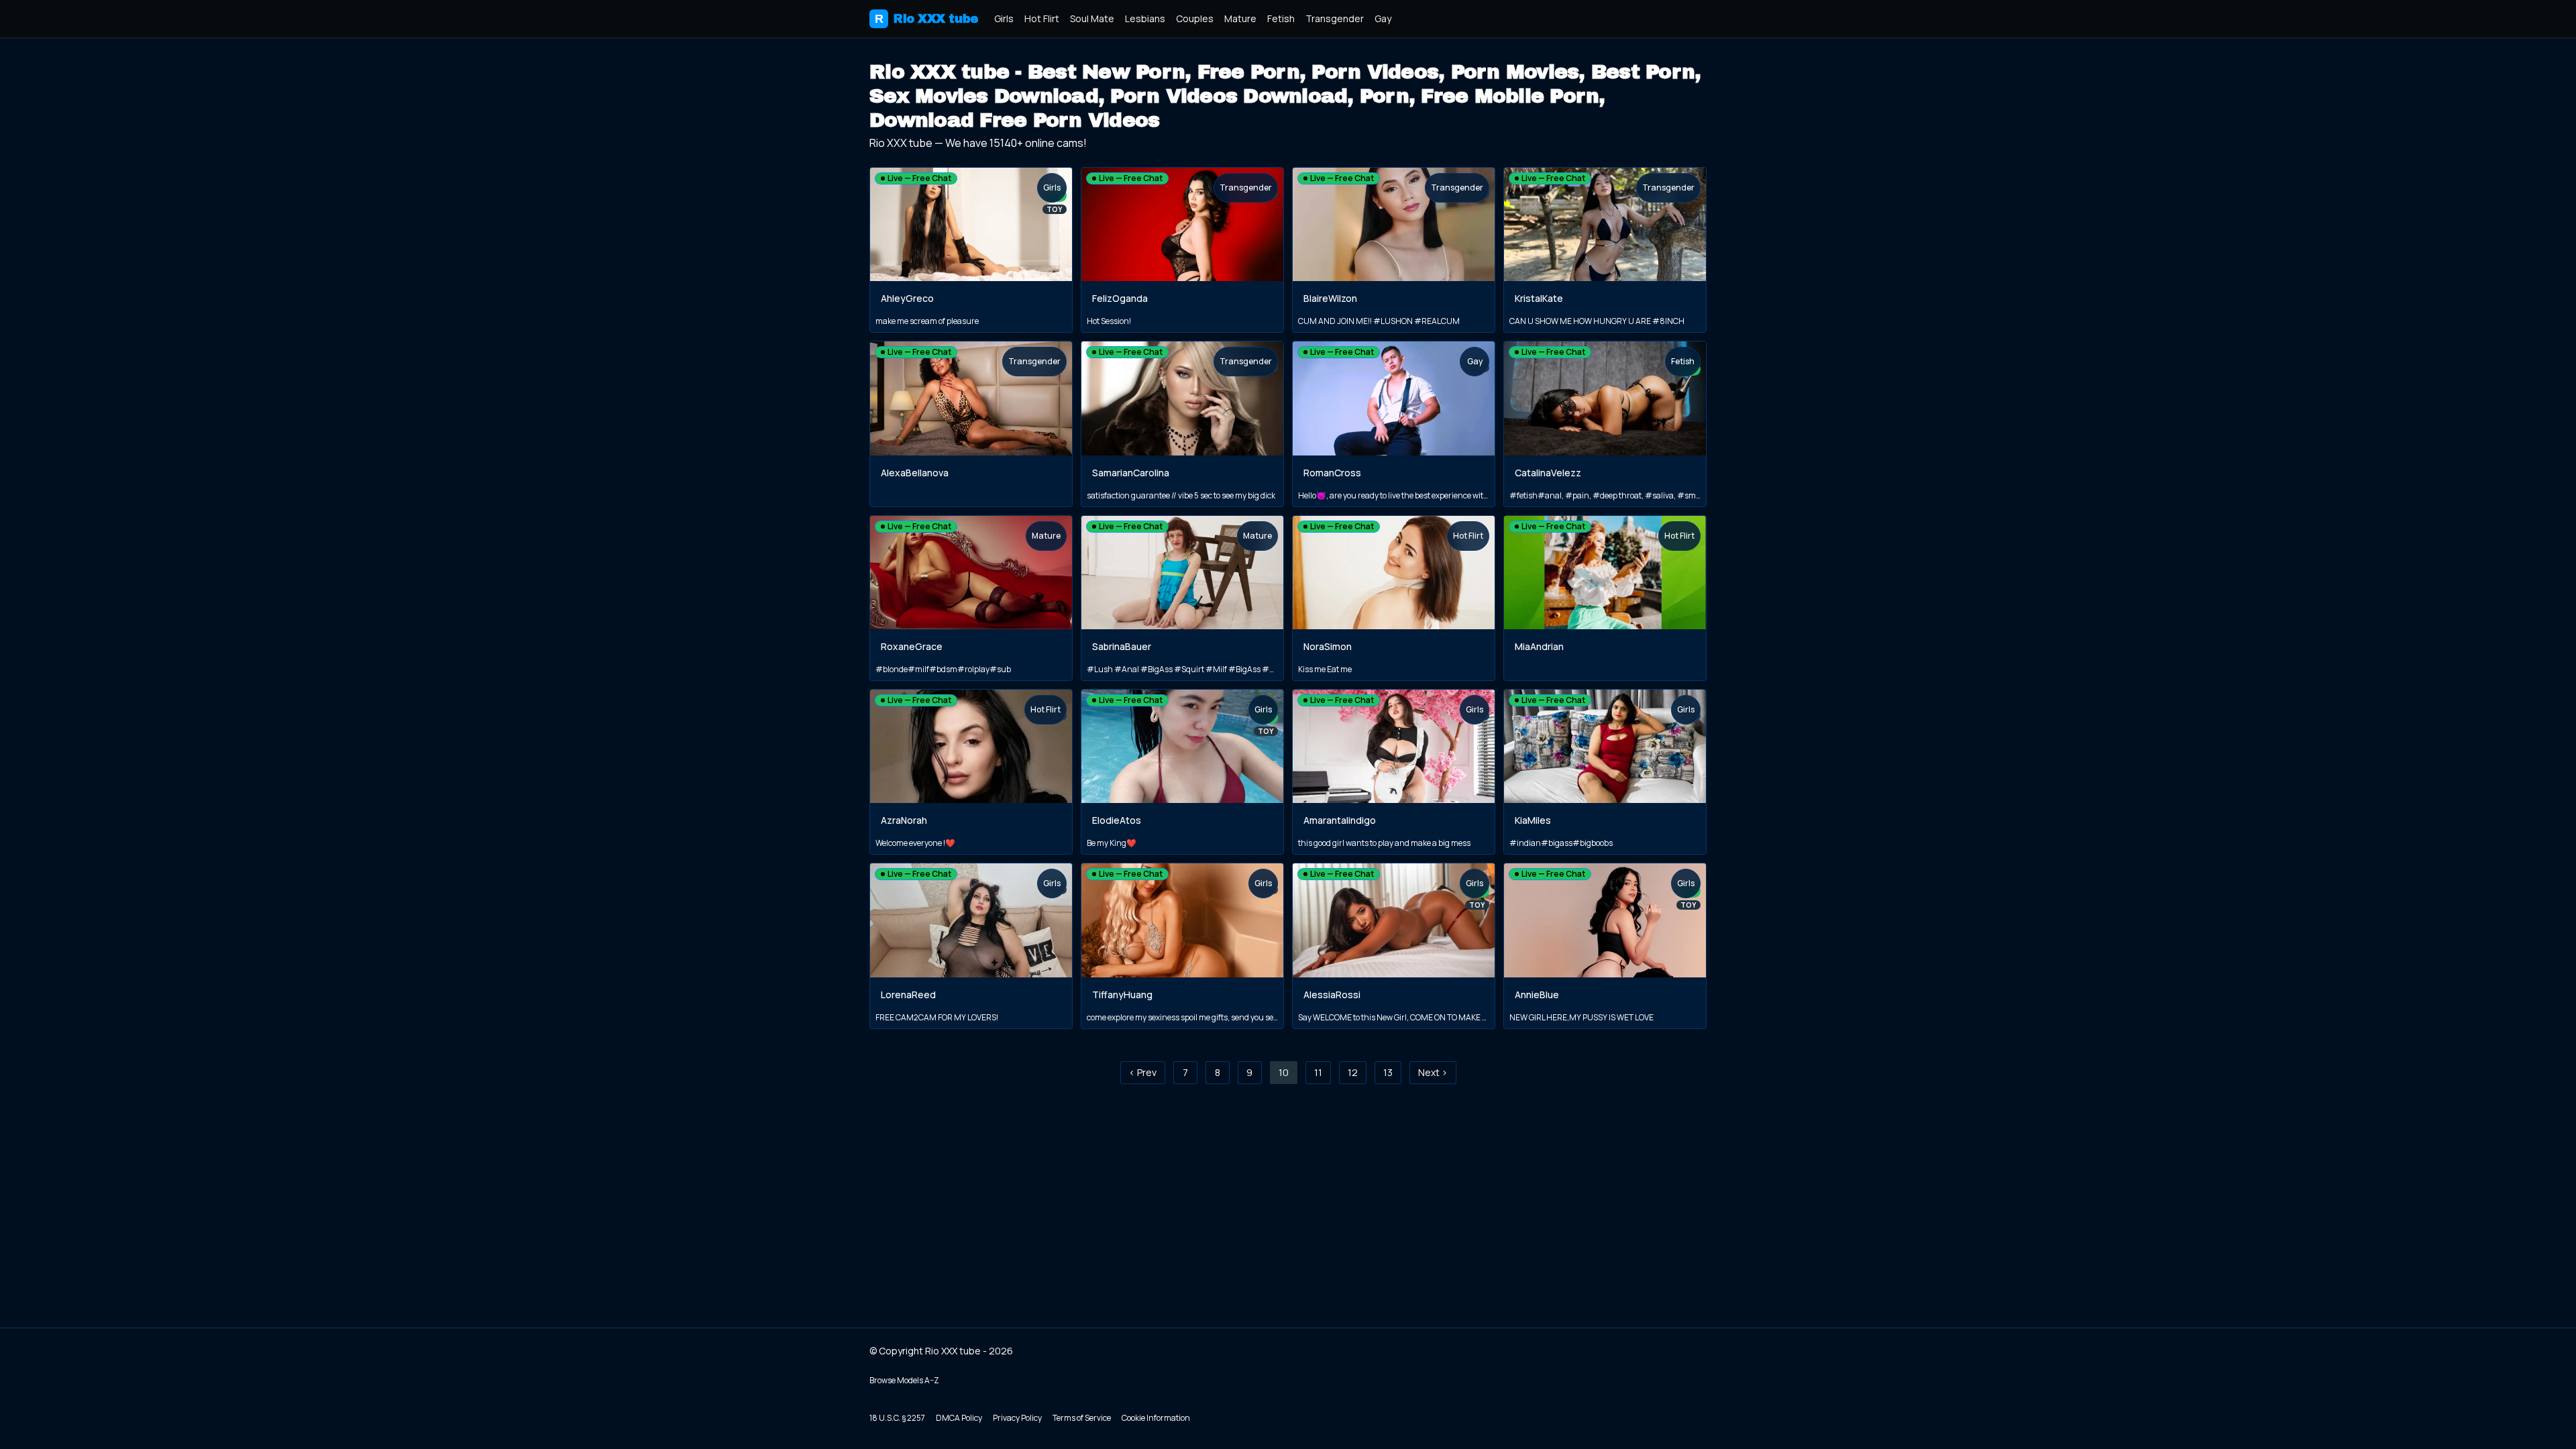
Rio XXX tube (926, 19)
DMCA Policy (959, 1418)
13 (1388, 1072)
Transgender (1335, 18)
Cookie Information (1156, 1418)
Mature (1240, 18)
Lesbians (1145, 18)
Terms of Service (1082, 1418)
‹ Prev (1143, 1072)
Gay (1383, 18)
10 (1284, 1072)
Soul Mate (1092, 18)
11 (1318, 1072)
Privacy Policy (1017, 1418)
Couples (1195, 18)
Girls (1004, 18)
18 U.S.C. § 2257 (897, 1418)
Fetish (1281, 18)
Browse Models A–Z (904, 1380)
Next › (1433, 1072)
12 (1353, 1072)
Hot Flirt (1042, 18)
